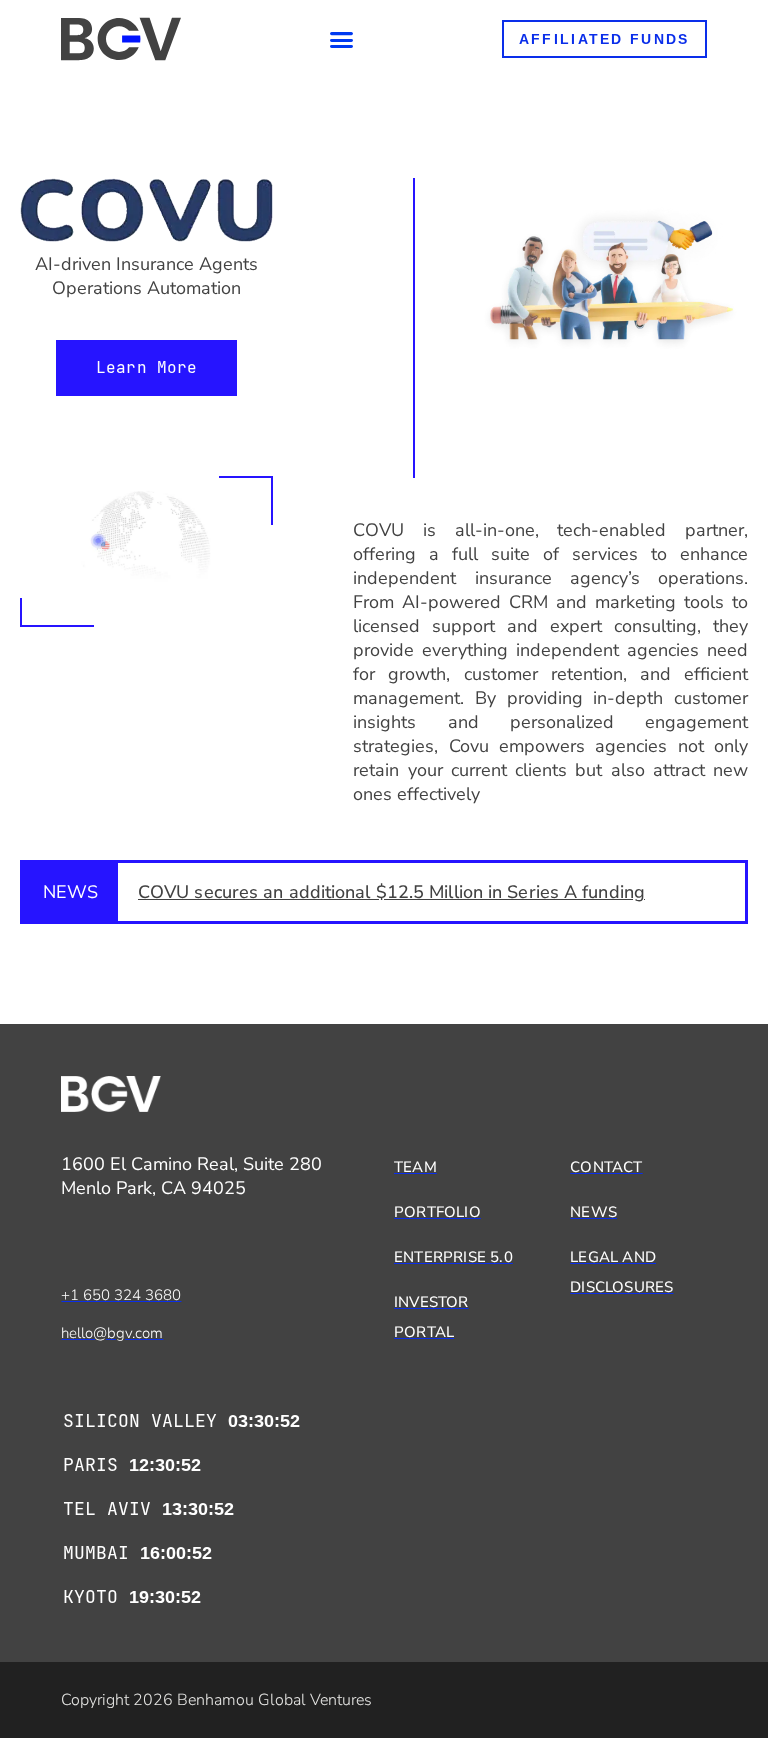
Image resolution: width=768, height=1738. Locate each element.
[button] (342, 39)
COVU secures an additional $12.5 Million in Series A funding (391, 892)
